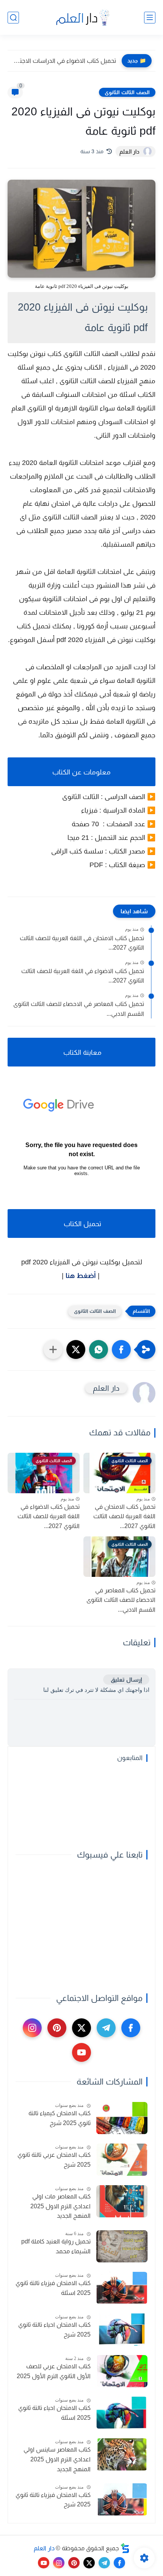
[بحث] (13, 18)
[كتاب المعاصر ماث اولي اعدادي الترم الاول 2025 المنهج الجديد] (122, 2201)
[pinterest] (57, 2028)
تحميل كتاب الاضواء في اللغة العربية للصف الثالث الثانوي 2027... (83, 976)
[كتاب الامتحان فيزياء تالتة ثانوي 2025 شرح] (122, 2499)
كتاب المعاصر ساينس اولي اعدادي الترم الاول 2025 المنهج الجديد (57, 2459)
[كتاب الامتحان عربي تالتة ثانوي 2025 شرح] (122, 2160)
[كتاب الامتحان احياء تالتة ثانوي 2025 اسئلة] (122, 2413)
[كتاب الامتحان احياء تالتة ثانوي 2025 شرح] (122, 2330)
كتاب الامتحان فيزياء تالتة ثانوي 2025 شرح (53, 2500)
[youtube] (81, 2052)
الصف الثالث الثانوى (127, 92)
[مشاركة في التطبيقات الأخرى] (53, 1349)
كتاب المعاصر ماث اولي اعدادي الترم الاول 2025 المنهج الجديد (60, 2206)
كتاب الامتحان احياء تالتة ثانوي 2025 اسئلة (54, 2413)
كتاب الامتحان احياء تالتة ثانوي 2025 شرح (54, 2330)
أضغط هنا (81, 1276)
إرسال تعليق (126, 1680)
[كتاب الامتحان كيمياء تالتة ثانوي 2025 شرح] (122, 2118)
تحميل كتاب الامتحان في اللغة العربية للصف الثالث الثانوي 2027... (82, 943)
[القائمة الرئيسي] (150, 18)
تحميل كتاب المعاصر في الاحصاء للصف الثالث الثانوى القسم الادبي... (79, 1009)
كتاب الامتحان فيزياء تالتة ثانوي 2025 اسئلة (53, 2288)
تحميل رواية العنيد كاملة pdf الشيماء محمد (56, 2246)
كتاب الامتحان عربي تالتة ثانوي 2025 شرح (54, 2160)
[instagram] (32, 2028)
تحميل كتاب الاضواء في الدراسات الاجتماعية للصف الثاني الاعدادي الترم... (64, 61)
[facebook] (131, 2028)
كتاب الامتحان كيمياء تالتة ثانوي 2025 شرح (60, 2118)
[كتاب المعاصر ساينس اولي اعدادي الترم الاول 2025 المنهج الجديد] (122, 2454)
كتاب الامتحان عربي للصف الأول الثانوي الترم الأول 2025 (54, 2371)
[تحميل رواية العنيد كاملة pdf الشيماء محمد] (122, 2246)
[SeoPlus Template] (125, 2548)
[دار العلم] (81, 18)
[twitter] (81, 2028)
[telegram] (106, 2028)
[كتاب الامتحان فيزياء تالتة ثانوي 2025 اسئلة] (122, 2288)
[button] (121, 1349)
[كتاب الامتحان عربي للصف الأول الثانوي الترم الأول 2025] (122, 2371)
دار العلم (44, 2548)
